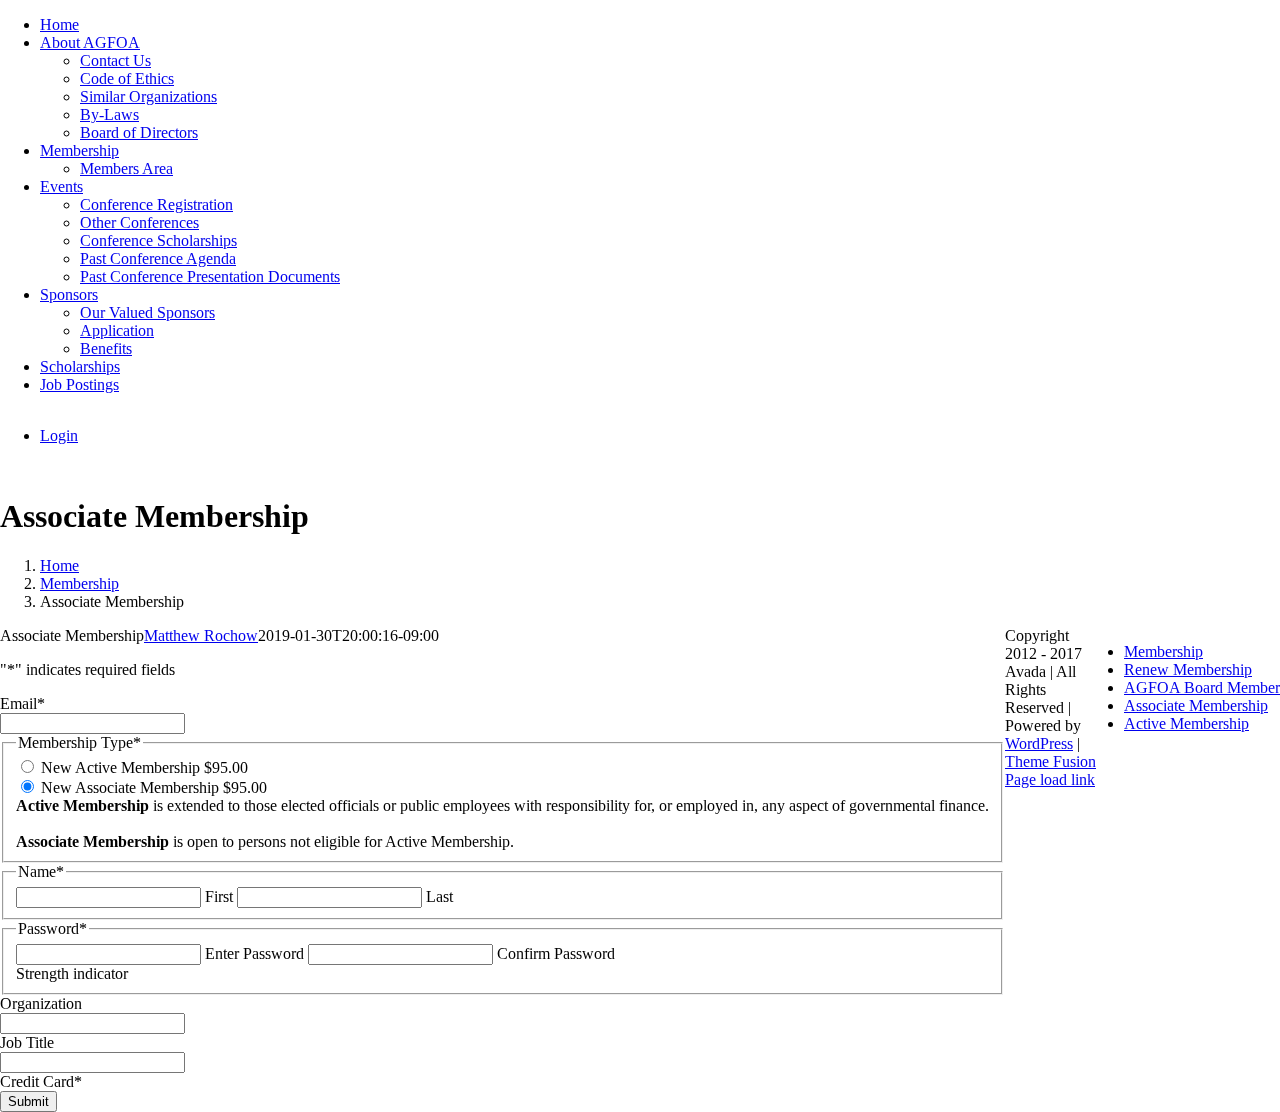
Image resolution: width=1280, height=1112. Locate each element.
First (219, 896)
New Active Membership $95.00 (144, 767)
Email (22, 703)
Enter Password (254, 953)
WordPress (1039, 743)
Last (439, 896)
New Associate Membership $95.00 (154, 787)
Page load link (1050, 779)
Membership (1163, 651)
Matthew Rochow (201, 635)
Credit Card (41, 1081)
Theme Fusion (1050, 761)
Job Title (27, 1042)
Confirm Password (556, 953)
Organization (41, 1003)
